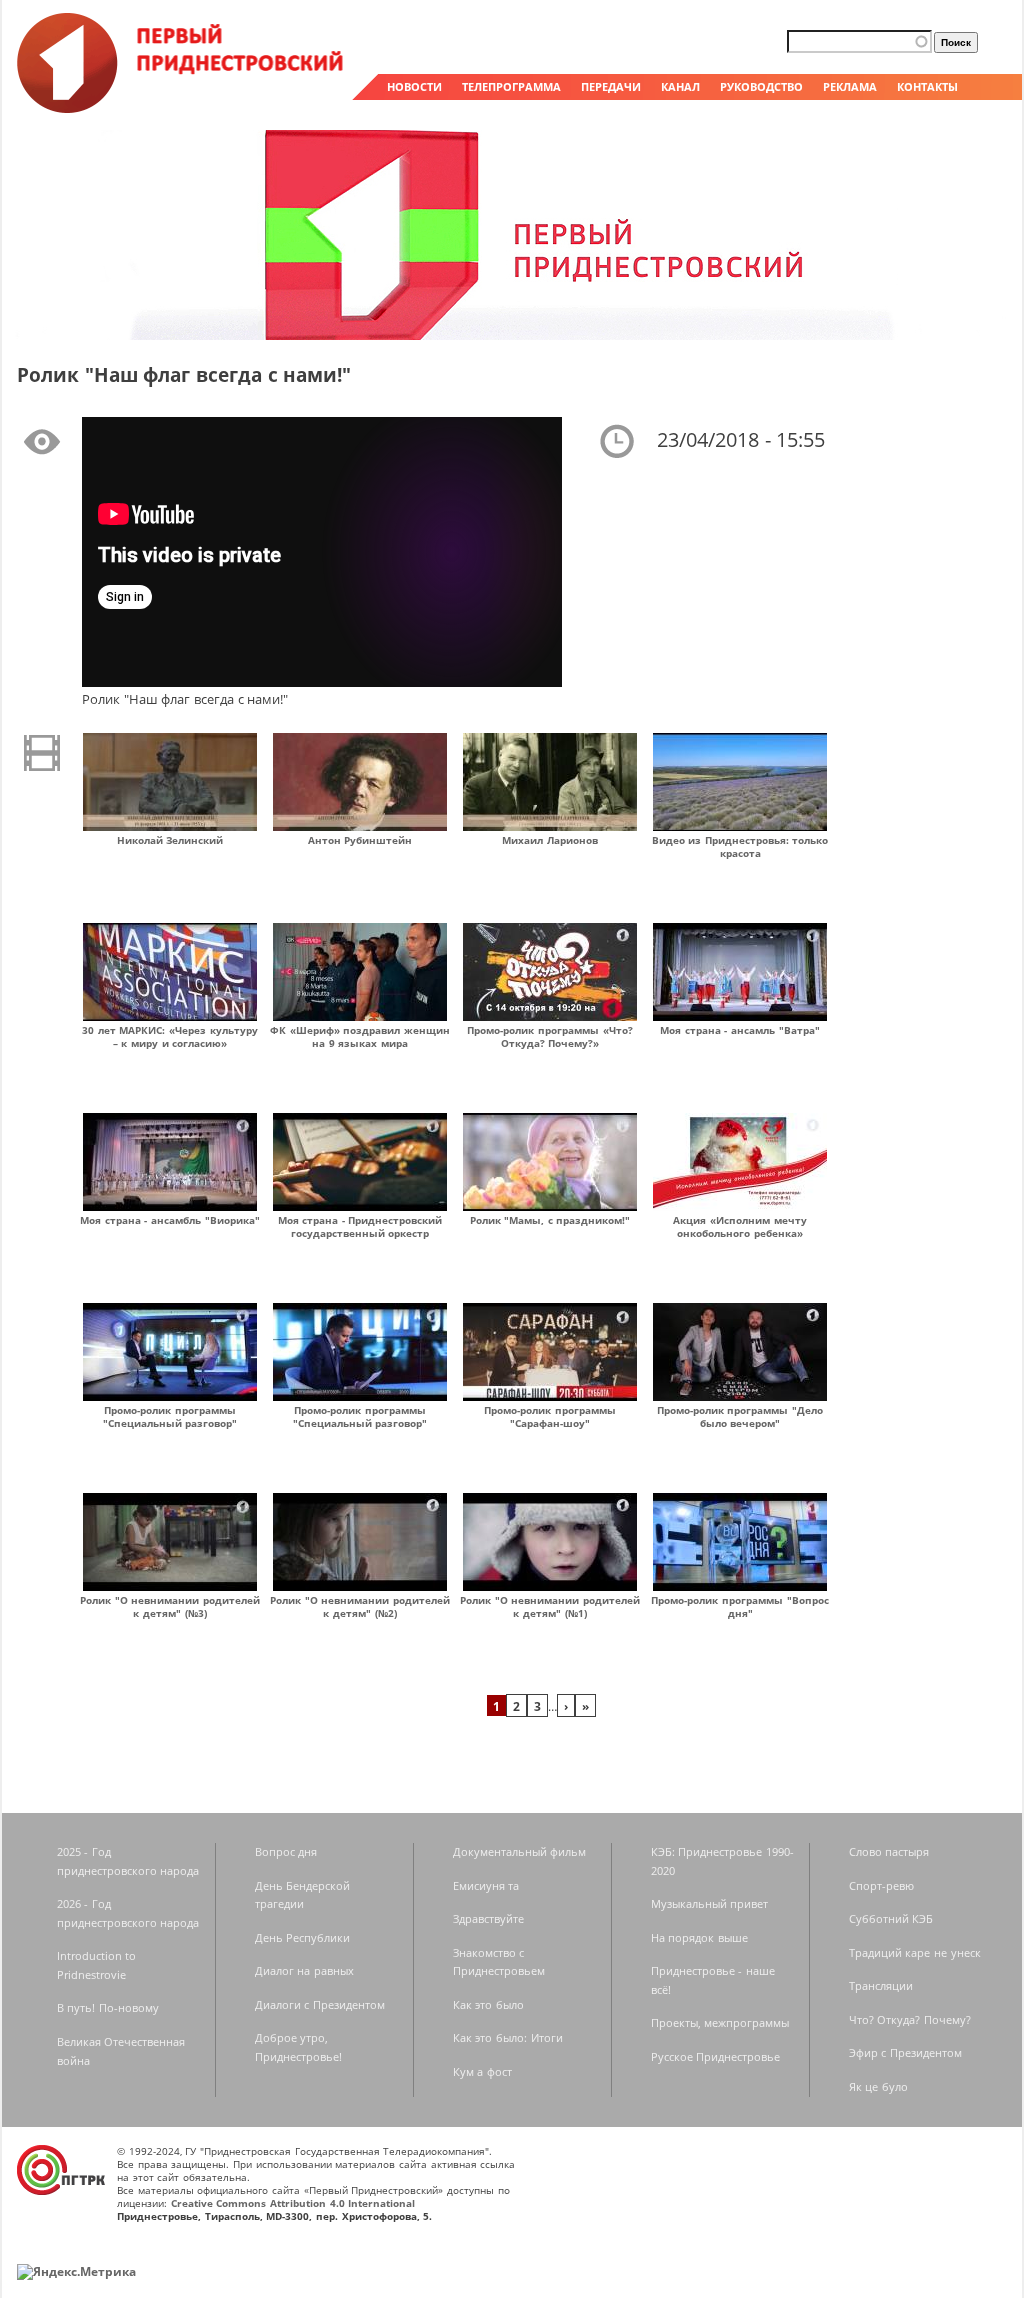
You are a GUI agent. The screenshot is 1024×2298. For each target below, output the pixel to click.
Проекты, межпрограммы (720, 2022)
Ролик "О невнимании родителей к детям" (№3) (170, 1606)
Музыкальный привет (710, 1903)
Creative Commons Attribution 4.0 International (293, 2203)
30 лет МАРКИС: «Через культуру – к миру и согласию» (170, 1036)
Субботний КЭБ (891, 1918)
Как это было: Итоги (508, 2037)
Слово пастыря (889, 1851)
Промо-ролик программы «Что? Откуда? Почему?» (549, 1036)
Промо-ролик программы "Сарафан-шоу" (550, 1416)
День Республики (303, 1937)
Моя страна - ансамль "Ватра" (740, 1030)
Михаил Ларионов (550, 840)
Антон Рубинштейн (360, 840)
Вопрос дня (286, 1851)
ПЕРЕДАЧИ (611, 86)
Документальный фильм (520, 1851)
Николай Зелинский (170, 840)
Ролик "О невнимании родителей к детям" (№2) (360, 1606)
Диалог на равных (304, 1970)
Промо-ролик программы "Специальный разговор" (170, 1416)
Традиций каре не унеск (915, 1952)
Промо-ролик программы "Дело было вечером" (740, 1416)
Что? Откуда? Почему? (910, 2019)
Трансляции (881, 1985)
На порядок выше (699, 1937)
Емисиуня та (486, 1885)
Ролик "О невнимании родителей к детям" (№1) (550, 1606)
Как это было (488, 2004)
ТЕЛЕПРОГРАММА (511, 86)
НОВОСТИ (414, 86)
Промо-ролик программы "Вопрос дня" (739, 1606)
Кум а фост (482, 2071)
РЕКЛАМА (850, 86)
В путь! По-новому (108, 2007)
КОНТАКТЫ (927, 86)
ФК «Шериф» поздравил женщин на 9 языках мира (360, 1036)
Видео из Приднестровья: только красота (740, 846)
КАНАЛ (680, 86)
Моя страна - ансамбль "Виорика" (170, 1220)
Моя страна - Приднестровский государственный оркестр (360, 1226)
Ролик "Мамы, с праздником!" (550, 1220)
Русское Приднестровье (716, 2056)
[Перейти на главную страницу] (182, 108)
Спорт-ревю (881, 1885)
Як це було (878, 2086)
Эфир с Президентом (905, 2052)
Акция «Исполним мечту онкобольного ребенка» (739, 1226)
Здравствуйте (488, 1918)
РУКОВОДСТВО (761, 86)
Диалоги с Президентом (320, 2004)
